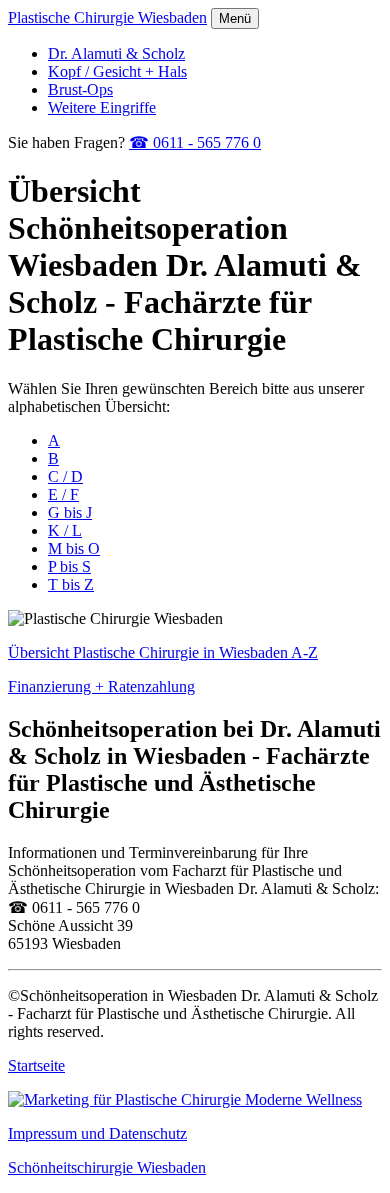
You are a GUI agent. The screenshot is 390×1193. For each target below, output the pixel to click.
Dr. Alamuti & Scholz (116, 53)
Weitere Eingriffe (102, 107)
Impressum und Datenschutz (97, 1133)
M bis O (74, 548)
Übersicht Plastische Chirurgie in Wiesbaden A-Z (163, 652)
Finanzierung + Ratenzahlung (101, 686)
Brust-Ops (80, 89)
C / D (65, 476)
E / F (63, 494)
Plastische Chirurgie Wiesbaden (107, 17)
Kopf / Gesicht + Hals (117, 71)
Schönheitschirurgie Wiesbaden (107, 1167)
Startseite (36, 1065)
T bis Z (71, 584)
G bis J (70, 512)
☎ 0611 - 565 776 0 (195, 142)
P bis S (69, 566)
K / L (65, 530)
